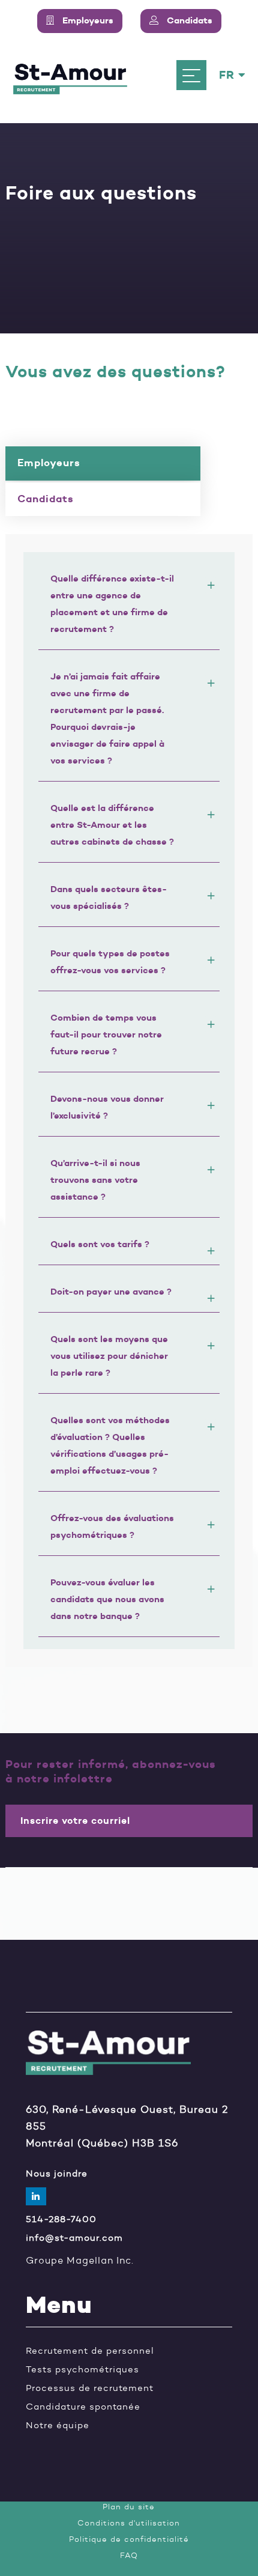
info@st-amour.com (74, 2238)
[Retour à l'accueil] (70, 75)
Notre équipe (58, 2426)
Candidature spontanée (83, 2407)
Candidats (46, 499)
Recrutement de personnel (90, 2351)
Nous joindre (57, 2174)
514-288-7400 (61, 2219)
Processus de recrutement (90, 2388)
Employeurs (49, 463)
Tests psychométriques (82, 2370)
